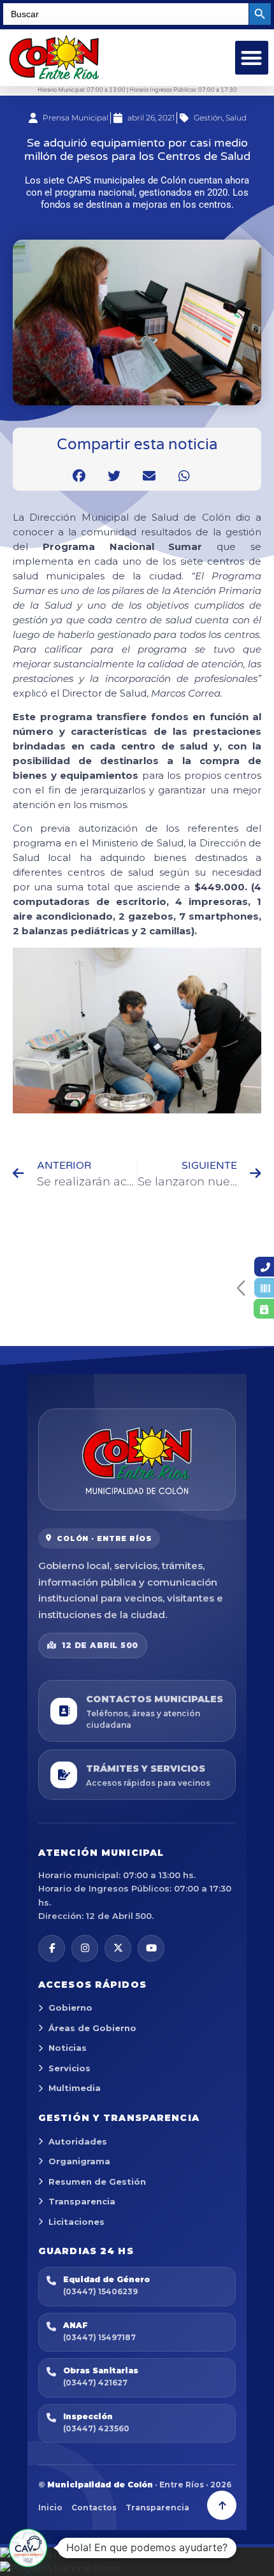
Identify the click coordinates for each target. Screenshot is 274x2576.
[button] (252, 58)
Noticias (68, 2048)
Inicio (50, 2507)
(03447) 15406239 (100, 2291)
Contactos (94, 2507)
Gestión (208, 118)
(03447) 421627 (95, 2383)
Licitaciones (76, 2222)
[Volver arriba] (222, 2505)
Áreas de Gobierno (92, 2028)
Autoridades (78, 2141)
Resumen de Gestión (97, 2182)
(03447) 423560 (96, 2428)
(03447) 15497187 (99, 2337)
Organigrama (79, 2161)
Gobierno (70, 2008)
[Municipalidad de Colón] (137, 1459)
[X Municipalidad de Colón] (118, 1948)
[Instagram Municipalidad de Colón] (85, 1948)
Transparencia (82, 2201)
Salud (236, 118)
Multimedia (75, 2088)
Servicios (69, 2068)
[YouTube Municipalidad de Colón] (151, 1948)
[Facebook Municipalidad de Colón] (52, 1948)
